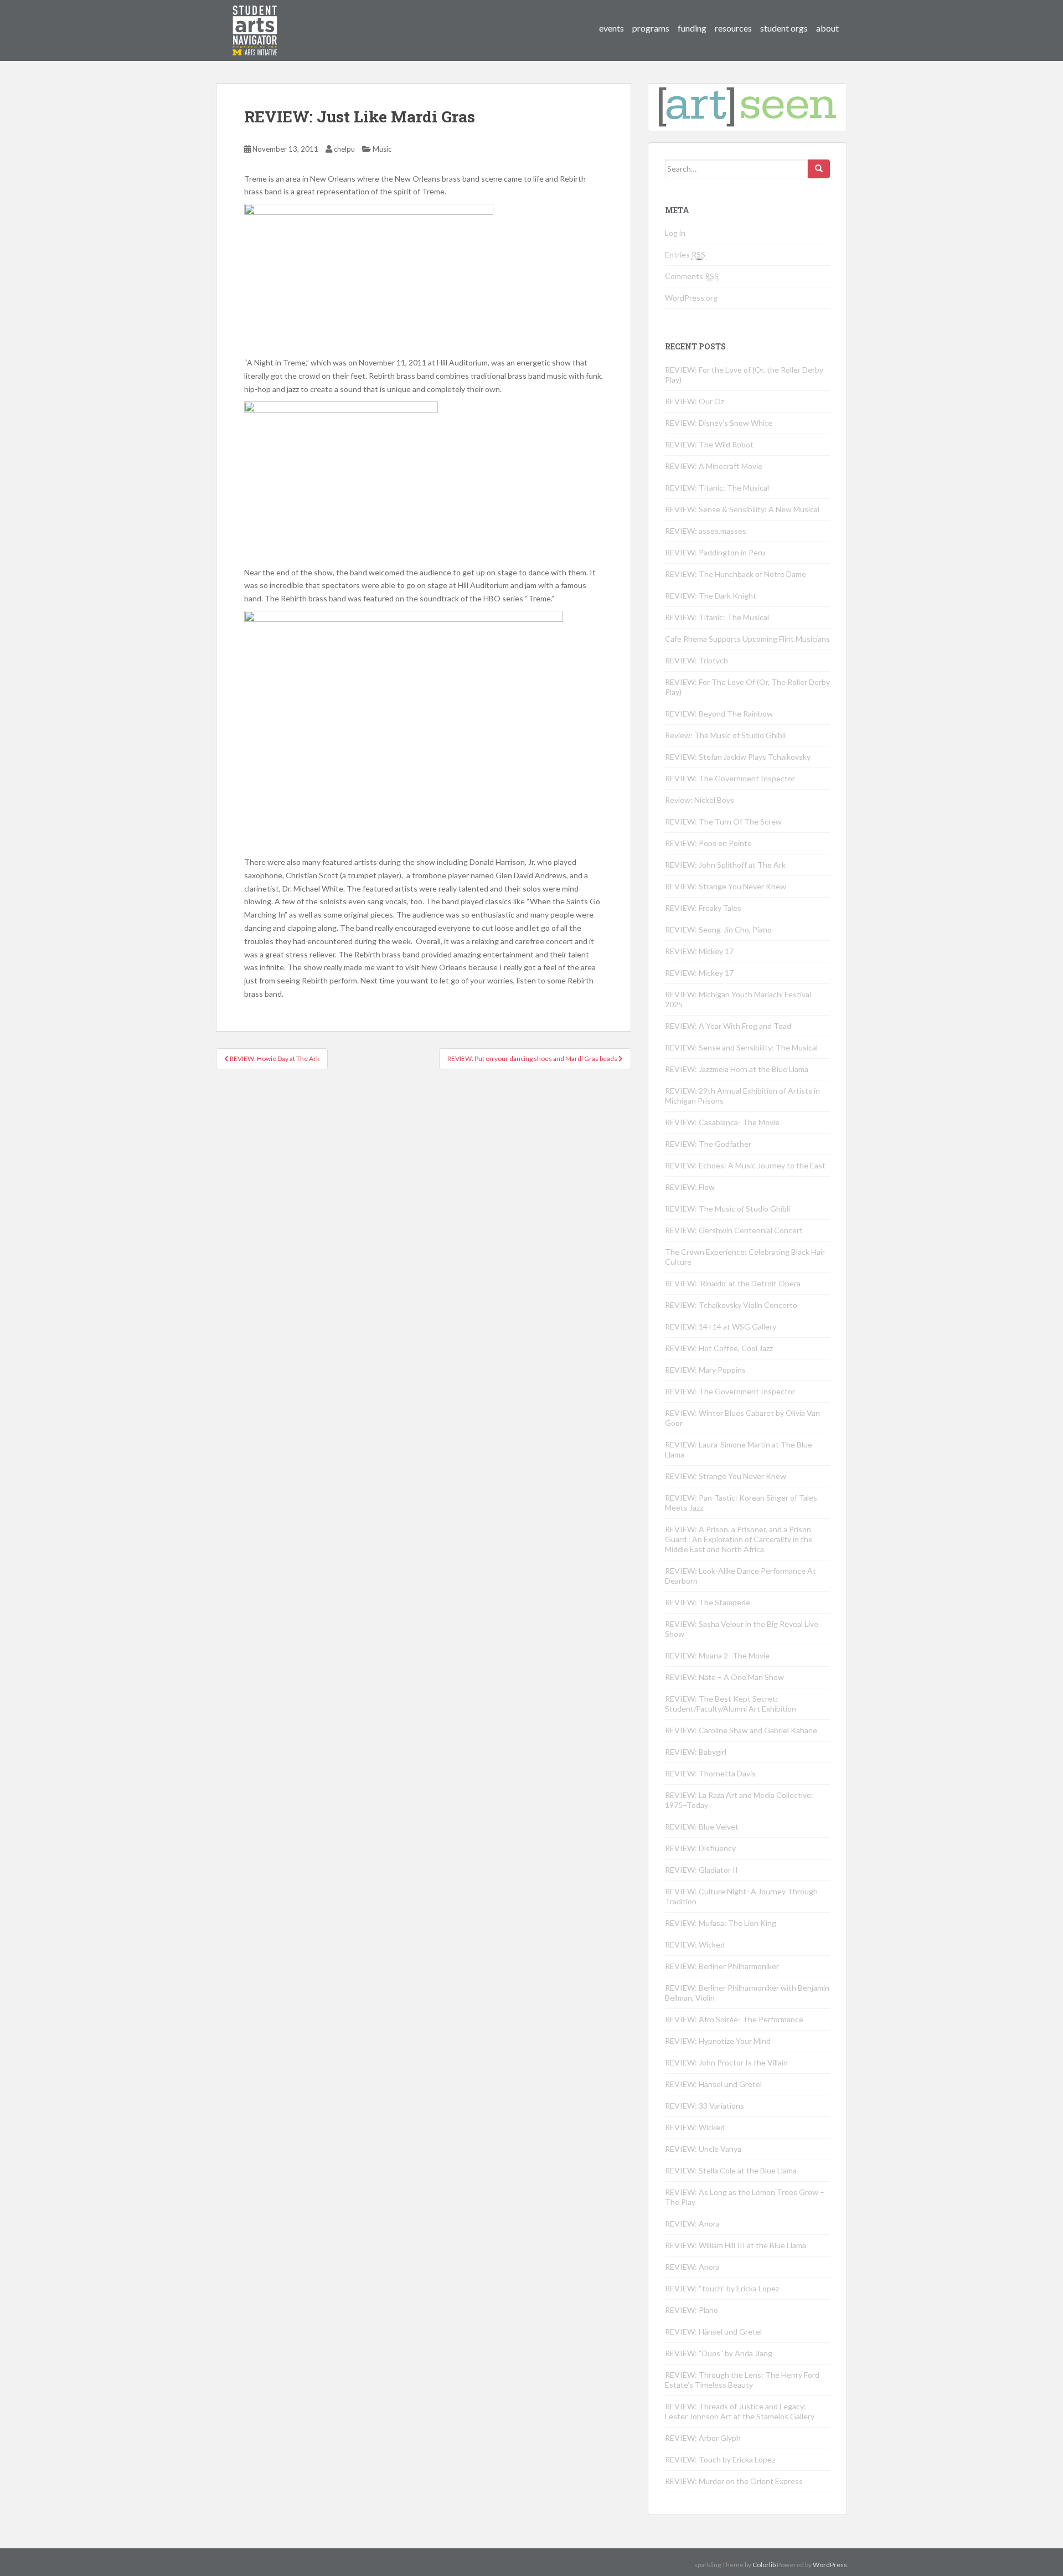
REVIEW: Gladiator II (701, 1870)
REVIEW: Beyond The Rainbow (719, 713)
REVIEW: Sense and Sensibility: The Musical (741, 1047)
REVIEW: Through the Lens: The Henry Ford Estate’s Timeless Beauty (742, 2380)
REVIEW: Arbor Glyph (703, 2438)
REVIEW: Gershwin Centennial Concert (734, 1230)
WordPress (830, 2565)
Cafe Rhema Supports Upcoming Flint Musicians (747, 639)
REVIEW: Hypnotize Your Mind (718, 2041)
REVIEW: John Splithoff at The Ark (725, 865)
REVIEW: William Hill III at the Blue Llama (736, 2245)
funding (692, 28)
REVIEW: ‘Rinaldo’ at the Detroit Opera (733, 1283)
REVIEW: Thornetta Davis (710, 1773)
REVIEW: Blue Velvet (702, 1827)
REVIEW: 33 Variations (705, 2106)
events (612, 28)
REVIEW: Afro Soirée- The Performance (734, 2019)
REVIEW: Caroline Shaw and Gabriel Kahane (741, 1730)
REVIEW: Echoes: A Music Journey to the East (745, 1165)
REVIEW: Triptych (696, 660)
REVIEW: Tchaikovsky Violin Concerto (731, 1305)
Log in (675, 233)
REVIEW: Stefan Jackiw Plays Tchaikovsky (738, 757)
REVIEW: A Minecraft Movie (714, 466)
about (827, 28)
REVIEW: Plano (692, 2310)
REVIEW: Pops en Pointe (708, 843)
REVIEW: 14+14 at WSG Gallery (721, 1326)
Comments (692, 276)
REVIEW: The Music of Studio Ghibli (727, 1209)
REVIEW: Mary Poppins (705, 1370)
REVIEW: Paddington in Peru (715, 552)
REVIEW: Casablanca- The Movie (722, 1122)
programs (651, 28)
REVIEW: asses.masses (706, 531)
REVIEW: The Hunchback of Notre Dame (736, 574)
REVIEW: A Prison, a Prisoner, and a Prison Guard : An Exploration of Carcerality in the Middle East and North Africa (739, 1539)
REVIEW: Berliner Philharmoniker (722, 1966)
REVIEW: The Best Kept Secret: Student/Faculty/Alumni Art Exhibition (731, 1704)
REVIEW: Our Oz (695, 401)
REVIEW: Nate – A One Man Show (724, 1677)
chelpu (344, 149)
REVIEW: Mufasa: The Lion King (721, 1923)
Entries (685, 254)
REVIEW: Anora (692, 2224)
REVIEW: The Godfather (708, 1144)
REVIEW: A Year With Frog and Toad (728, 1026)
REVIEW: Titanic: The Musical (717, 488)
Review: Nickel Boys (700, 800)
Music (382, 149)
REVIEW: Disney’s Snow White (719, 423)
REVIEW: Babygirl (696, 1752)
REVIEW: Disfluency (700, 1848)
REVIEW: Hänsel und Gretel (713, 2084)
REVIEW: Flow (690, 1187)
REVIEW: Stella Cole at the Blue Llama (731, 2170)
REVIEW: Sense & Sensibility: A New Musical (742, 509)
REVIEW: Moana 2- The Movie (717, 1655)
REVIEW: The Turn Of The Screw (723, 821)
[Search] (819, 169)
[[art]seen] (255, 19)
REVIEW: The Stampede (708, 1602)
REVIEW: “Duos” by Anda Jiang (719, 2353)
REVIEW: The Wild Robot (709, 444)
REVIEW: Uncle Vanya (703, 2149)
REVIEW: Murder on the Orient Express (734, 2481)
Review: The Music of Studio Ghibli (725, 735)
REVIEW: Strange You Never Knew (726, 886)
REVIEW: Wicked (695, 1944)
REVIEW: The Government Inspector (730, 778)
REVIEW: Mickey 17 (699, 951)
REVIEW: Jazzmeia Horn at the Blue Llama (737, 1069)
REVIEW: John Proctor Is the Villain (726, 2062)
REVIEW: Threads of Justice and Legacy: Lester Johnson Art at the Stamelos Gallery (740, 2411)
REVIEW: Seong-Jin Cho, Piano (718, 929)
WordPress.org (691, 298)
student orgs (784, 28)
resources (733, 28)
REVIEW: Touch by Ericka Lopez (720, 2459)
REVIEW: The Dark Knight (711, 596)
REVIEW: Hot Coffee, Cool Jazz (719, 1348)
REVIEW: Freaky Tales (703, 908)
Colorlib (764, 2565)
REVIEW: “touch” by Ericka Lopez (722, 2288)
